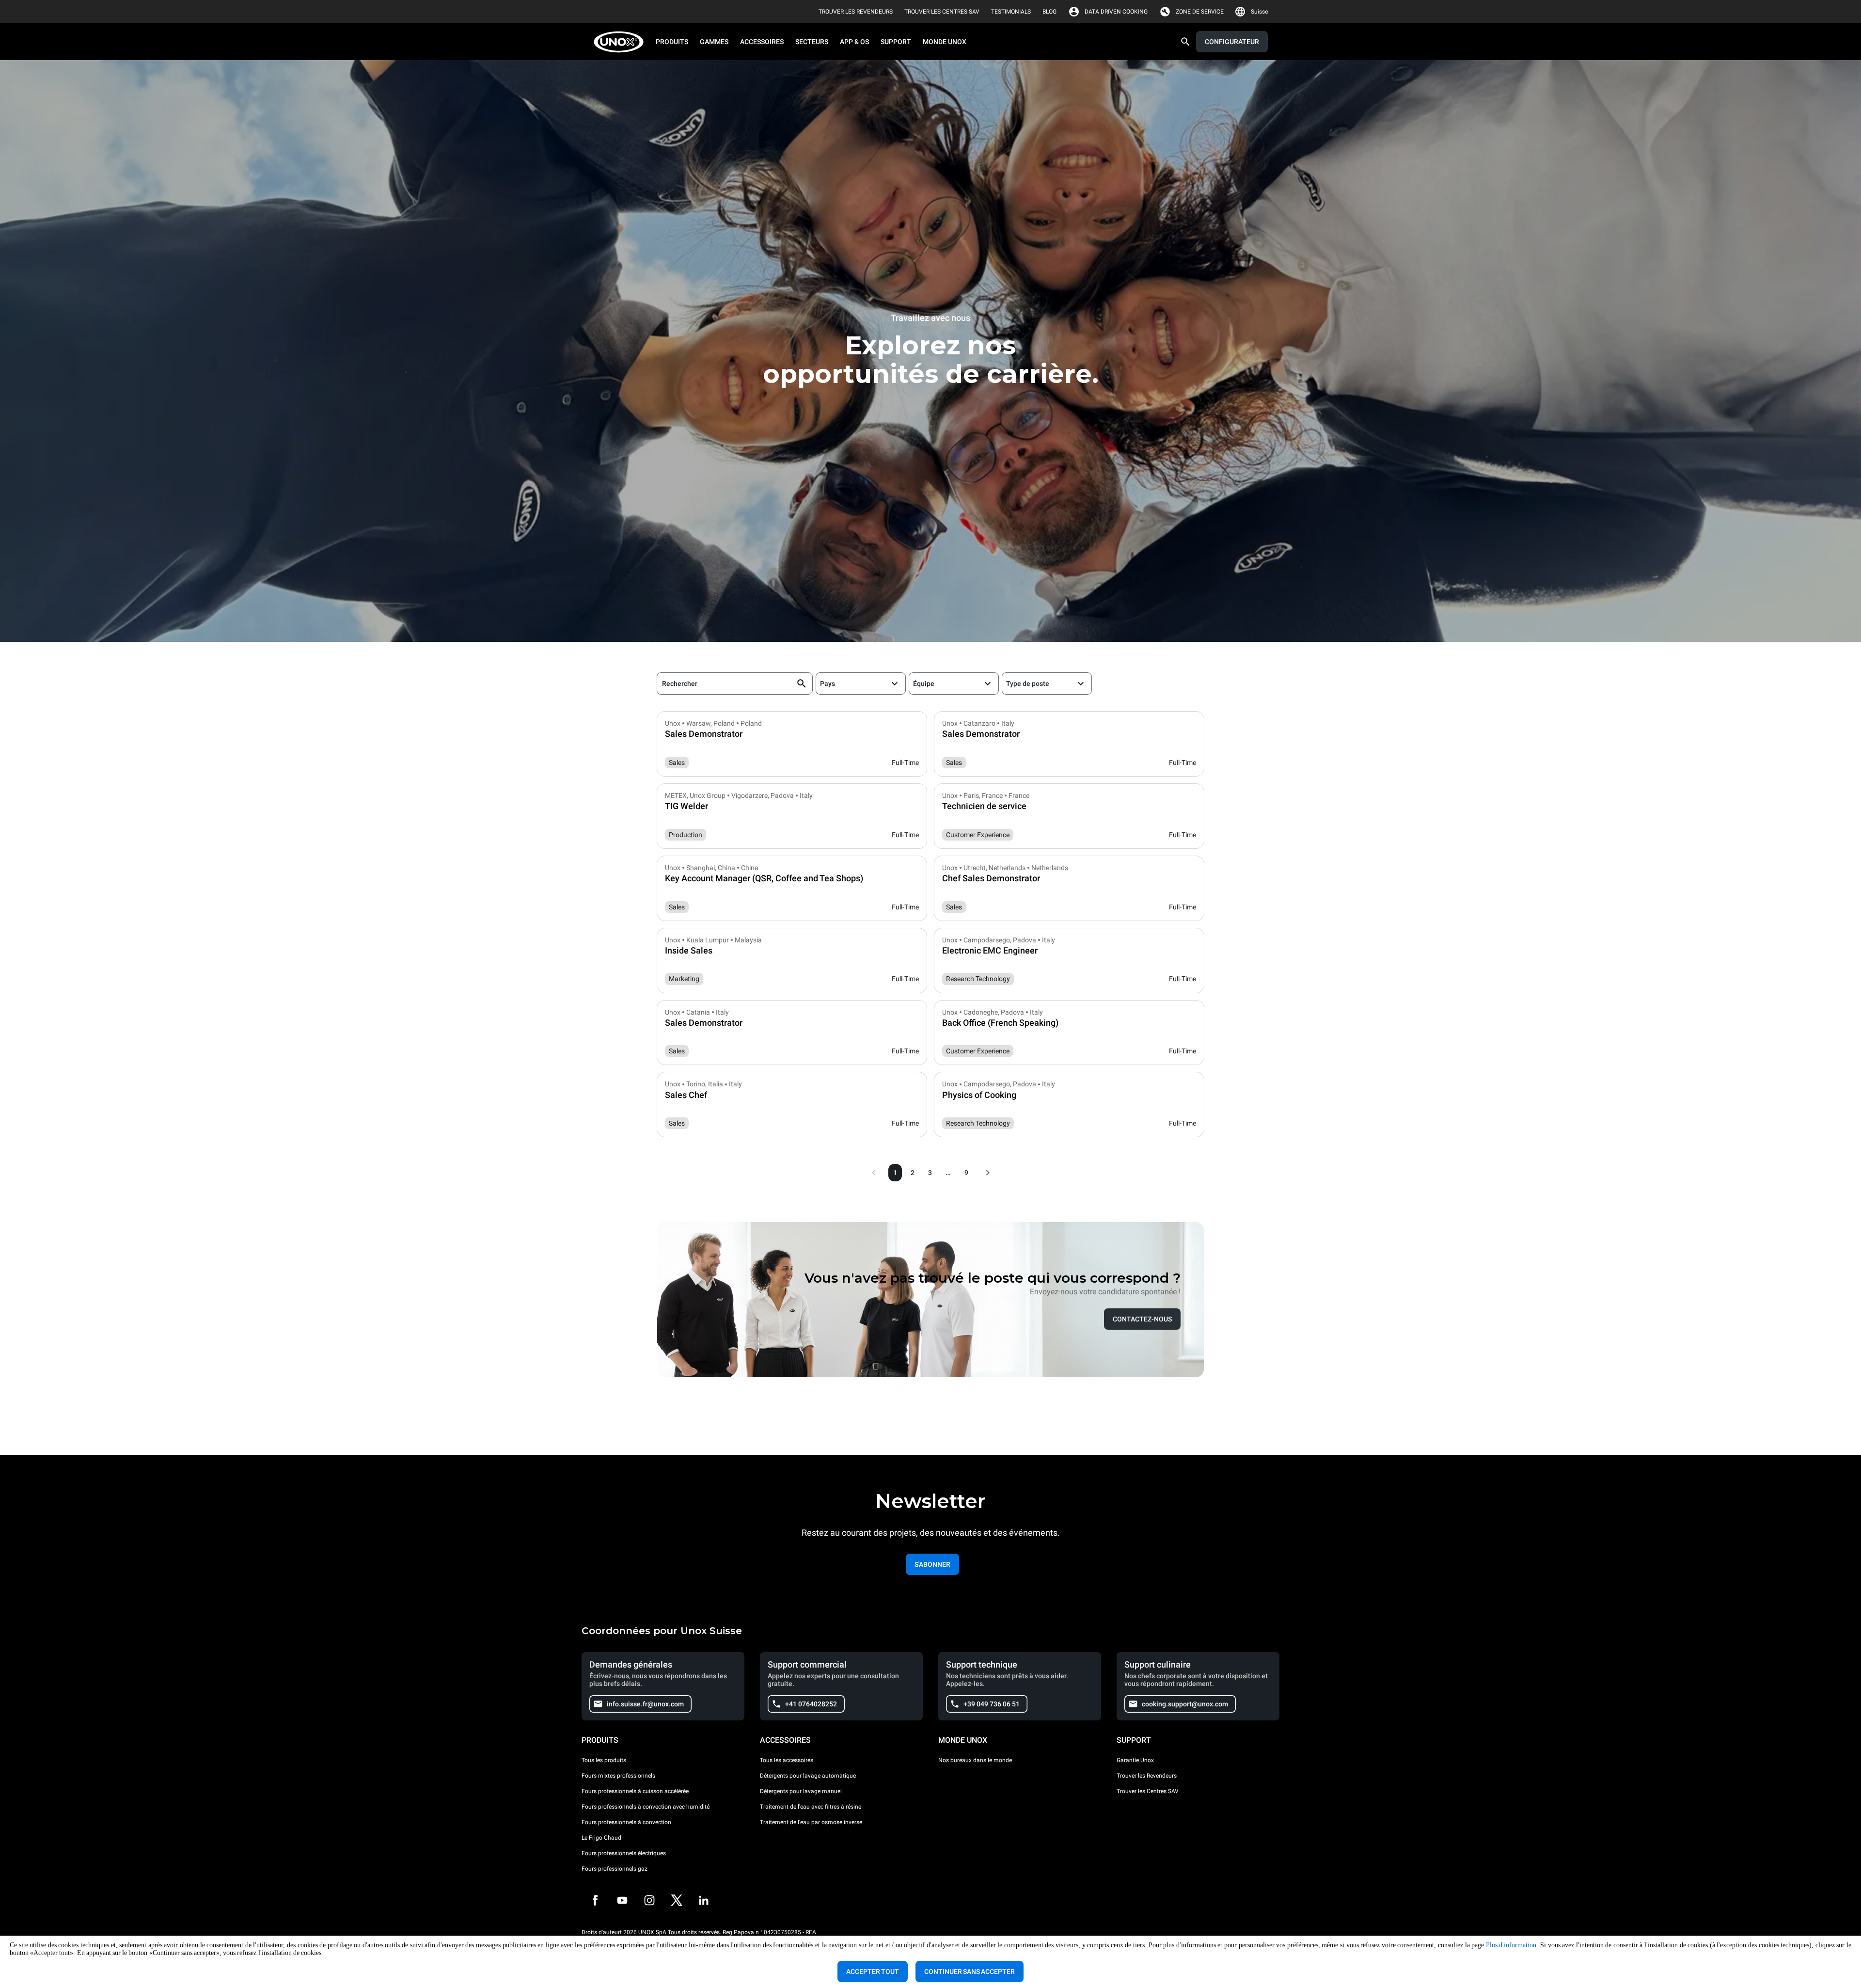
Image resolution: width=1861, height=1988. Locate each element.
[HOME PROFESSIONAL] (622, 42)
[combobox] (822, 684)
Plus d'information (1511, 1945)
